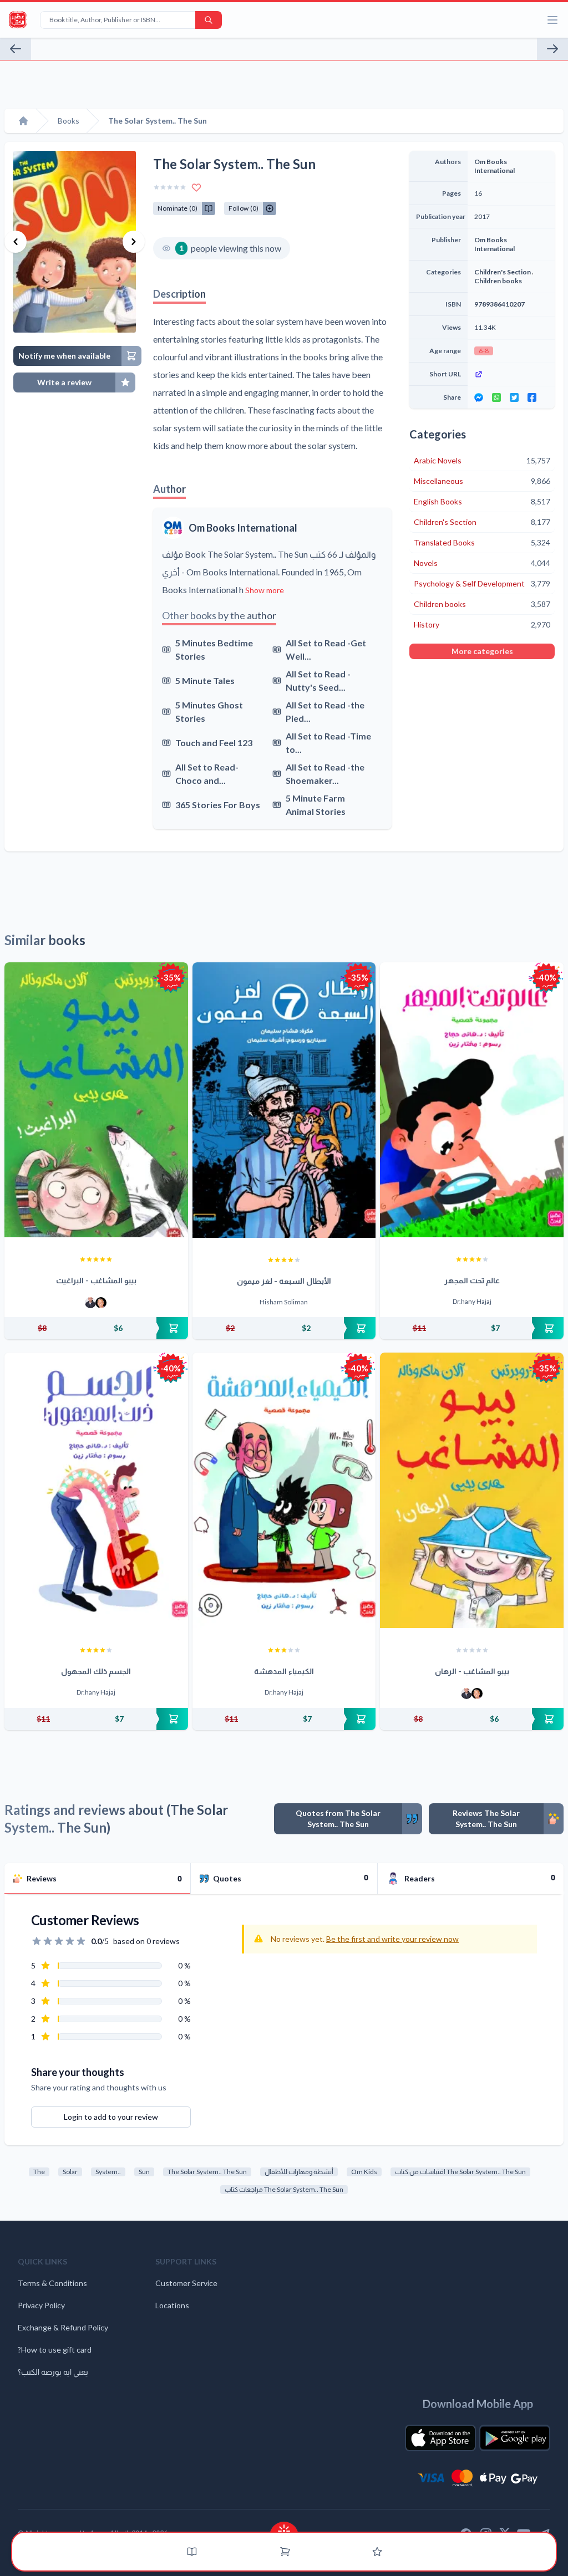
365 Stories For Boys (218, 805)
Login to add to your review (111, 2117)
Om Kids (364, 2172)
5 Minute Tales (205, 680)
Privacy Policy (41, 2305)
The (39, 2172)
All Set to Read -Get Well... (326, 649)
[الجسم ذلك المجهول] (96, 1490)
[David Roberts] (90, 1303)
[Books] (192, 2552)
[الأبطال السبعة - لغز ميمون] (284, 1100)
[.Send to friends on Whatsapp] (496, 397)
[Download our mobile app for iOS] (440, 2438)
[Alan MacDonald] (101, 1303)
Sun (144, 2172)
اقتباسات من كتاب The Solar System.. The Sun (460, 2172)
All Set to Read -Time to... (328, 743)
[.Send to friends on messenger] (479, 397)
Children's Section (503, 272)
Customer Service (186, 2283)
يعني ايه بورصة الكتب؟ (53, 2372)
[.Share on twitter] (514, 397)
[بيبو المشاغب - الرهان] (472, 1490)
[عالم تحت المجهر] (472, 1100)
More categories (482, 651)
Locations (172, 2305)
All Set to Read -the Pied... (325, 711)
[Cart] (285, 2552)
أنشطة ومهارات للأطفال (299, 2172)
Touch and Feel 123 (214, 743)
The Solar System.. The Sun (207, 2172)
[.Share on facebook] (532, 397)
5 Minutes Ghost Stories (209, 711)
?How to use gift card (55, 2350)
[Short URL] (511, 374)
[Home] (23, 121)
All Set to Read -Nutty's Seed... (318, 680)
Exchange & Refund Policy (63, 2327)
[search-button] (209, 20)
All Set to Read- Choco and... (207, 774)
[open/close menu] (552, 20)
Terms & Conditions (52, 2283)
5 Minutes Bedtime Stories (214, 649)
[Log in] (377, 2552)
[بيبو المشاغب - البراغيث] (96, 1100)
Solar (70, 2172)
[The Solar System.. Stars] (552, 49)
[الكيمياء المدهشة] (284, 1490)
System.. (108, 2172)
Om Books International (243, 528)
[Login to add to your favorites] (196, 187)
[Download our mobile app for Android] (515, 2438)
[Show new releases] (284, 2527)
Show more (265, 590)
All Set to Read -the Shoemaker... (325, 774)
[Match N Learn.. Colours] (16, 49)
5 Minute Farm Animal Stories (316, 805)
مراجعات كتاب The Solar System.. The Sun (284, 2189)
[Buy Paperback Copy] (96, 1328)
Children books (498, 281)
